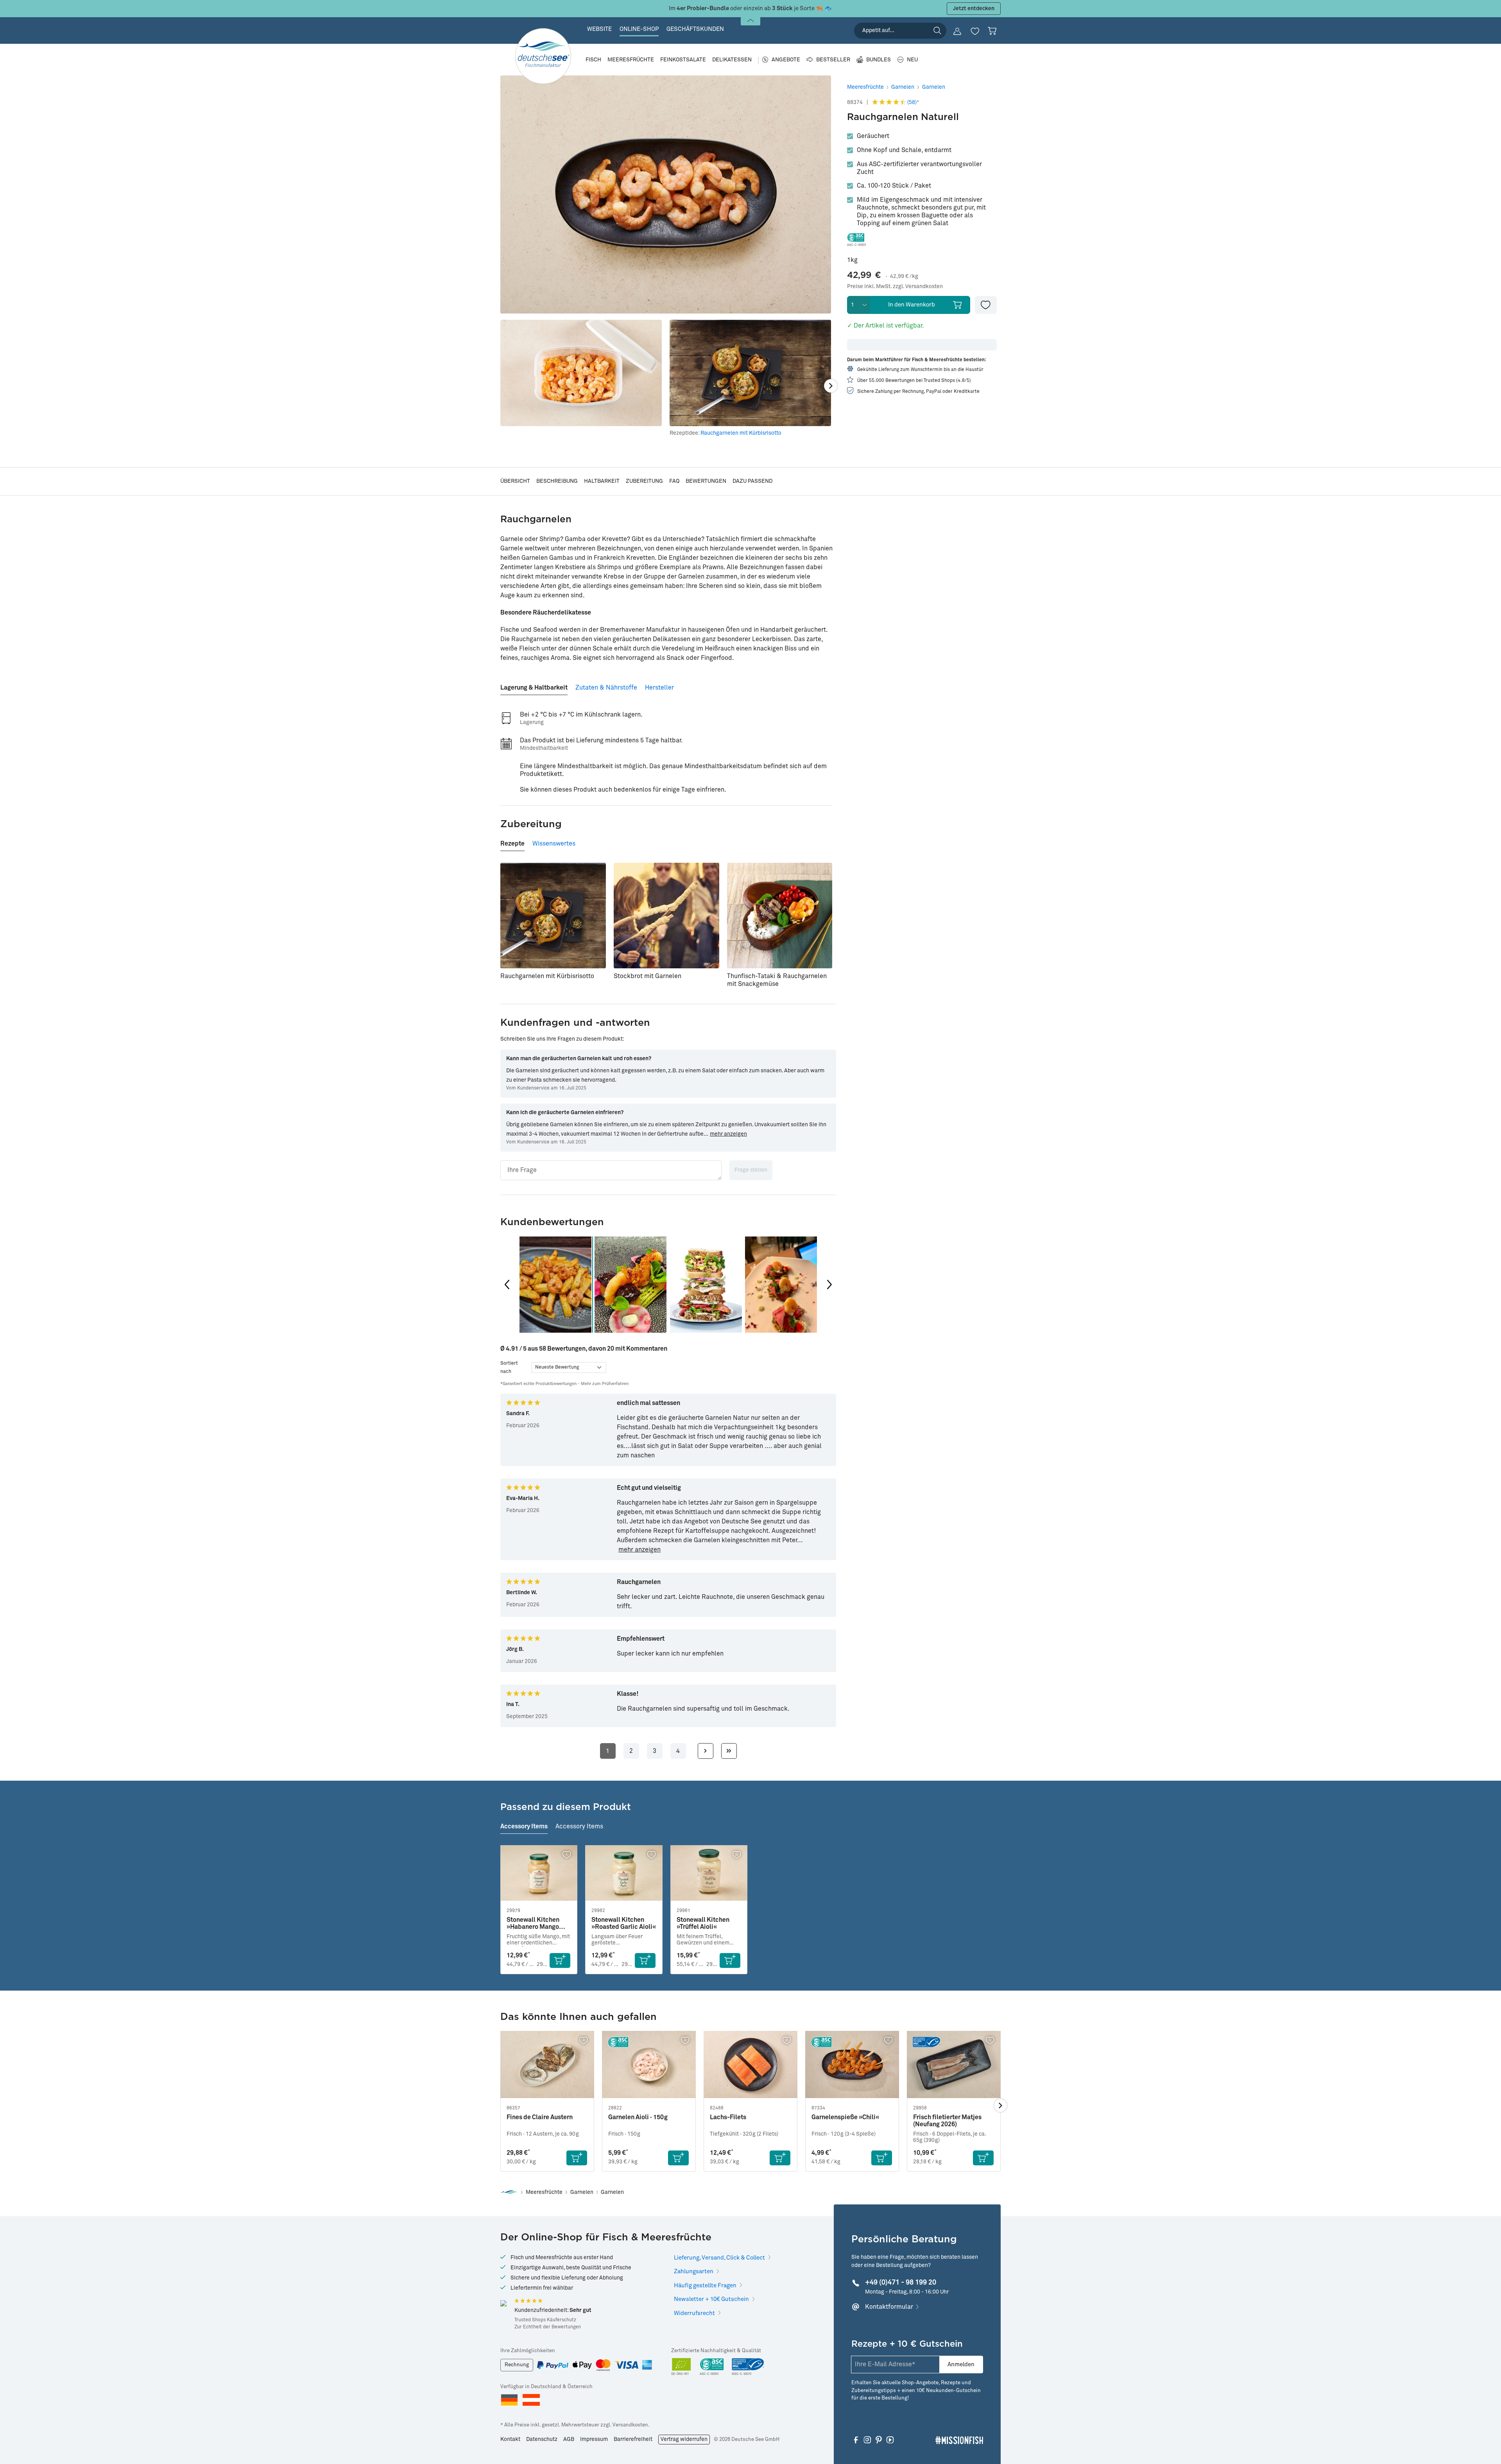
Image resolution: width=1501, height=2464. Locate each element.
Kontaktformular (889, 2307)
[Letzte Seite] (729, 1751)
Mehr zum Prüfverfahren (605, 1384)
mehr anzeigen (728, 1134)
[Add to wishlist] (986, 305)
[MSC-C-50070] (748, 2367)
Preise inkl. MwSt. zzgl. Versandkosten (895, 287)
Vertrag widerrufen (684, 2439)
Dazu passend (752, 481)
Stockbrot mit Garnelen (648, 976)
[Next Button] (829, 1285)
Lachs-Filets (728, 2117)
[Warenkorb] (992, 31)
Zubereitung (644, 481)
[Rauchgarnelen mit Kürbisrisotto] (553, 916)
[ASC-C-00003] (712, 2367)
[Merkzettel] (975, 31)
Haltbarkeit (602, 481)
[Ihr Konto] (957, 31)
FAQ (674, 481)
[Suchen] (937, 30)
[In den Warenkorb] (560, 1960)
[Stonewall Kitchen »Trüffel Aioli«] (709, 1873)
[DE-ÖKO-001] (682, 2367)
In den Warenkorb (912, 305)
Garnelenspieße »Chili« (845, 2117)
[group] (555, 1285)
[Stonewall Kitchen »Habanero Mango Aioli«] (539, 1873)
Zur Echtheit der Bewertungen (548, 2327)
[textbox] (611, 1170)
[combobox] (900, 31)
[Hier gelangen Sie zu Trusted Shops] (503, 2303)
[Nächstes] (831, 386)
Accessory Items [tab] (524, 1826)
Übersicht (515, 481)
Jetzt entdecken (974, 9)
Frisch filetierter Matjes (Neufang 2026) (947, 2121)
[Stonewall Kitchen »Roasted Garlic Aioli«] (624, 1873)
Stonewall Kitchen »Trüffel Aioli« (703, 1923)
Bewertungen (706, 481)
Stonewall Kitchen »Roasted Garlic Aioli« (624, 1923)
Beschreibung (557, 481)
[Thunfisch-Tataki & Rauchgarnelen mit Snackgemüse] (780, 916)
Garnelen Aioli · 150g (638, 2117)
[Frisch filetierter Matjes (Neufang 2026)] (954, 2065)
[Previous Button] (507, 1285)
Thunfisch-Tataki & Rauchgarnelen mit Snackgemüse (777, 980)
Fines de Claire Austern (540, 2117)
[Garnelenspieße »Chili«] (852, 2065)
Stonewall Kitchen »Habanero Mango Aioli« (533, 1924)
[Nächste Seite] (706, 1751)
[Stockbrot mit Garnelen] (666, 916)
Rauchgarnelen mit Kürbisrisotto (741, 433)
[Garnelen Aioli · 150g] (649, 2065)
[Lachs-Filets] (750, 2065)
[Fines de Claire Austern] (547, 2065)
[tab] (534, 685)
